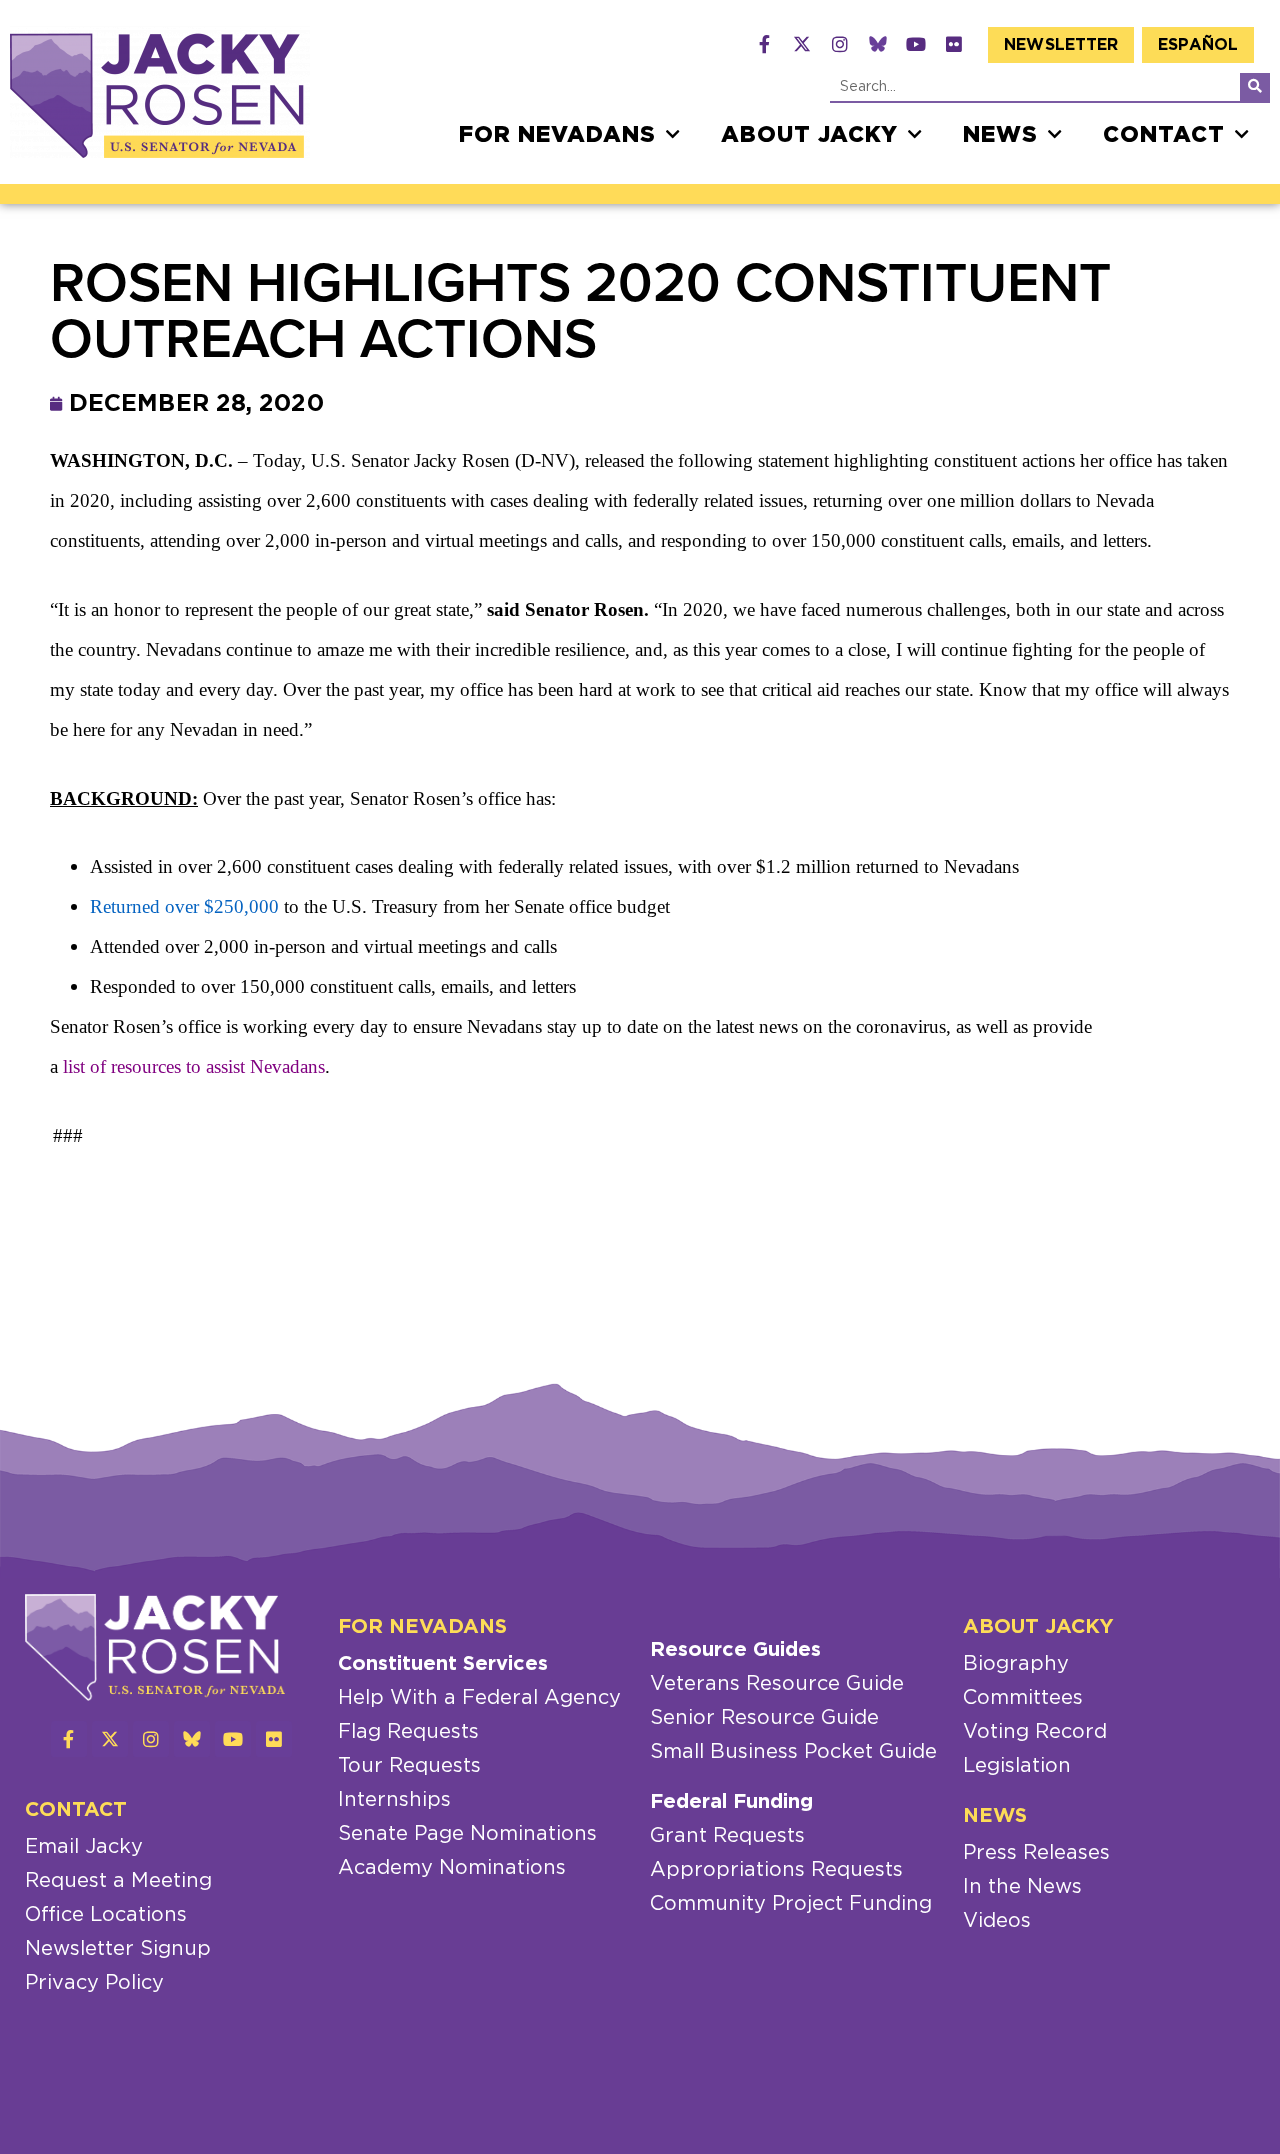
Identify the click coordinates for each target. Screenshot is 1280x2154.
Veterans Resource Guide (777, 1684)
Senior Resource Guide (764, 1718)
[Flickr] (954, 44)
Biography (1016, 1664)
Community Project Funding (791, 1904)
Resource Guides (735, 1650)
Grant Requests (727, 1836)
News (1000, 135)
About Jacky (809, 135)
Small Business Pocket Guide (793, 1752)
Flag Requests (408, 1732)
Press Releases (1036, 1853)
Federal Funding (731, 1802)
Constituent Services (443, 1664)
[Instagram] (840, 44)
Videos (997, 1921)
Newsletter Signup (118, 1949)
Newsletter (1061, 45)
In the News (1022, 1887)
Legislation (1017, 1766)
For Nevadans (557, 135)
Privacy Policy (94, 1983)
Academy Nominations (452, 1868)
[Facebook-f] (764, 44)
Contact (1164, 135)
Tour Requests (409, 1766)
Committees (1023, 1698)
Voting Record (1035, 1732)
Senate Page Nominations (467, 1834)
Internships (394, 1800)
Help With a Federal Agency (479, 1698)
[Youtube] (916, 44)
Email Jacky (84, 1847)
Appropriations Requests (776, 1870)
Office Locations (106, 1915)
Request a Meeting (118, 1881)
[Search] (1255, 87)
